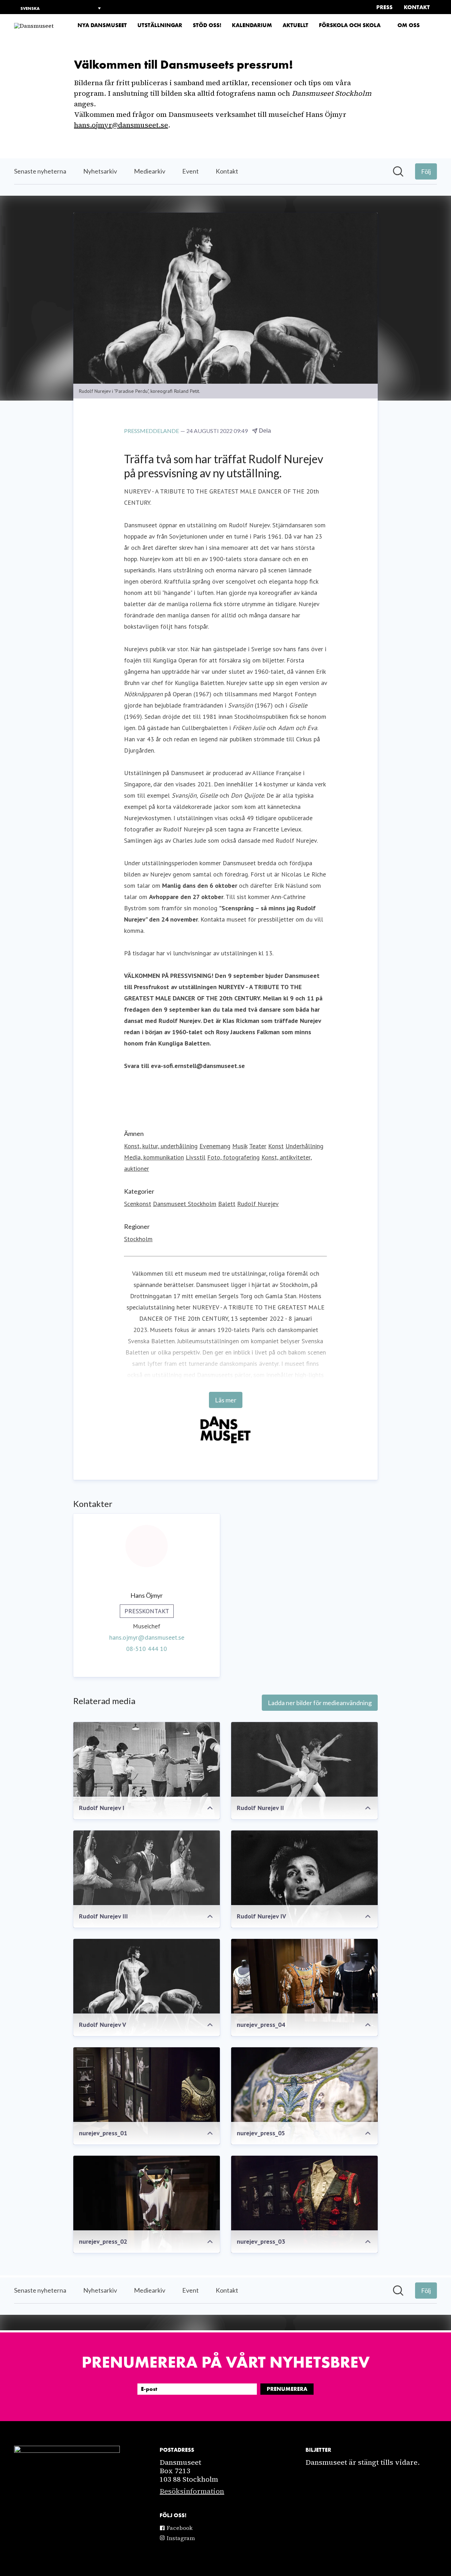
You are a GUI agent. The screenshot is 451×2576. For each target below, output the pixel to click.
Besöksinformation (192, 2491)
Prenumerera (287, 2389)
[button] (434, 26)
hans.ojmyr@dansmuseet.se (121, 125)
